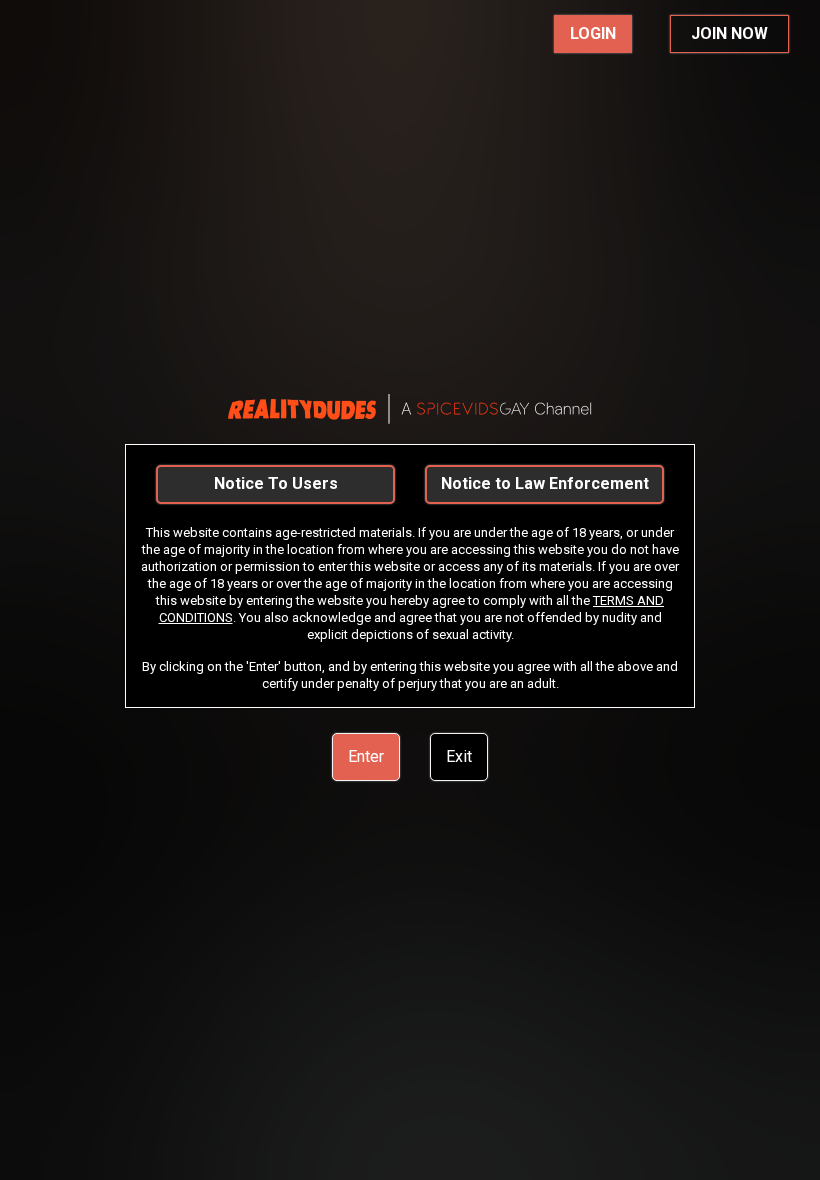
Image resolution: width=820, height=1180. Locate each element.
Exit (459, 756)
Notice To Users (276, 483)
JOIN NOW (729, 33)
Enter (366, 756)
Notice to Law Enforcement (545, 483)
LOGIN (593, 33)
